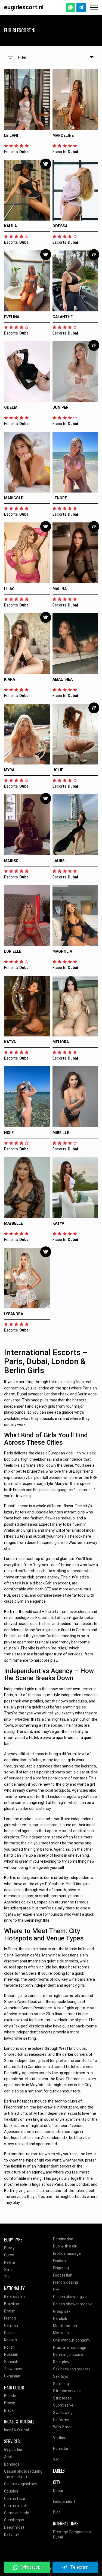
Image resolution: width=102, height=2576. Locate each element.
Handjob (60, 2318)
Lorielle (13, 951)
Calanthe (63, 317)
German (11, 2326)
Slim (8, 2270)
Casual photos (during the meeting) (23, 2474)
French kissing (66, 2282)
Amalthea (63, 679)
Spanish (11, 2362)
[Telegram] (81, 7)
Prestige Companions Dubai (72, 2535)
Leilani (11, 135)
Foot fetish (63, 2275)
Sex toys (61, 2376)
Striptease (62, 2398)
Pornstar (61, 2448)
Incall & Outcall (17, 2430)
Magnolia (62, 951)
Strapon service (67, 2391)
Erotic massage (67, 2253)
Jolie (58, 770)
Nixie (9, 1133)
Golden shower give (70, 2297)
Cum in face (15, 2498)
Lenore (60, 498)
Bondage (12, 2464)
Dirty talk (12, 2535)
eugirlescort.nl (24, 7)
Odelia (11, 407)
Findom (59, 2261)
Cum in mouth (16, 2506)
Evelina (12, 317)
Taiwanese (14, 2369)
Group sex (62, 2311)
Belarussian (14, 2296)
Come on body (16, 2513)
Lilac (9, 589)
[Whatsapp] (70, 7)
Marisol (12, 861)
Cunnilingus (14, 2520)
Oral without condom (71, 2340)
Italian (9, 2333)
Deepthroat (14, 2527)
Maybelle (13, 1223)
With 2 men (63, 2427)
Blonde (10, 2396)
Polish (9, 2347)
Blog (57, 2512)
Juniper (61, 407)
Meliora (61, 1042)
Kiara (10, 679)
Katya (10, 1042)
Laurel (60, 861)
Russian (11, 2354)
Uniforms (61, 2420)
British (10, 2311)
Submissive (63, 2405)
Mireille (61, 1133)
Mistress (61, 2333)
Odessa (60, 226)
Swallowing (63, 2413)
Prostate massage (70, 2348)
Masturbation (65, 2326)
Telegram (79, 2567)
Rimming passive (68, 2355)
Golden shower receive (73, 2304)
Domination (63, 2239)
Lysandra (14, 1314)
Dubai (58, 2491)
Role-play (61, 2362)
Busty (9, 2248)
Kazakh (10, 2340)
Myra (9, 770)
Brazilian (12, 2304)
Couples (11, 2491)
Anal (8, 2457)
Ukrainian (12, 2376)
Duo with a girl (65, 2246)
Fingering (61, 2268)
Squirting (61, 2384)
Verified (60, 2438)
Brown (10, 2403)
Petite (10, 2262)
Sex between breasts (72, 2369)
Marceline (63, 135)
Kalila (10, 226)
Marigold (14, 498)
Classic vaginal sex (21, 2484)
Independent (64, 2501)
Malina (60, 589)
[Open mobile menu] (94, 7)
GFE (56, 2290)
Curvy (9, 2255)
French (10, 2318)
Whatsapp (31, 2567)
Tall (7, 2277)
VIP (56, 2459)
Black (9, 2410)
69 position (14, 2450)
